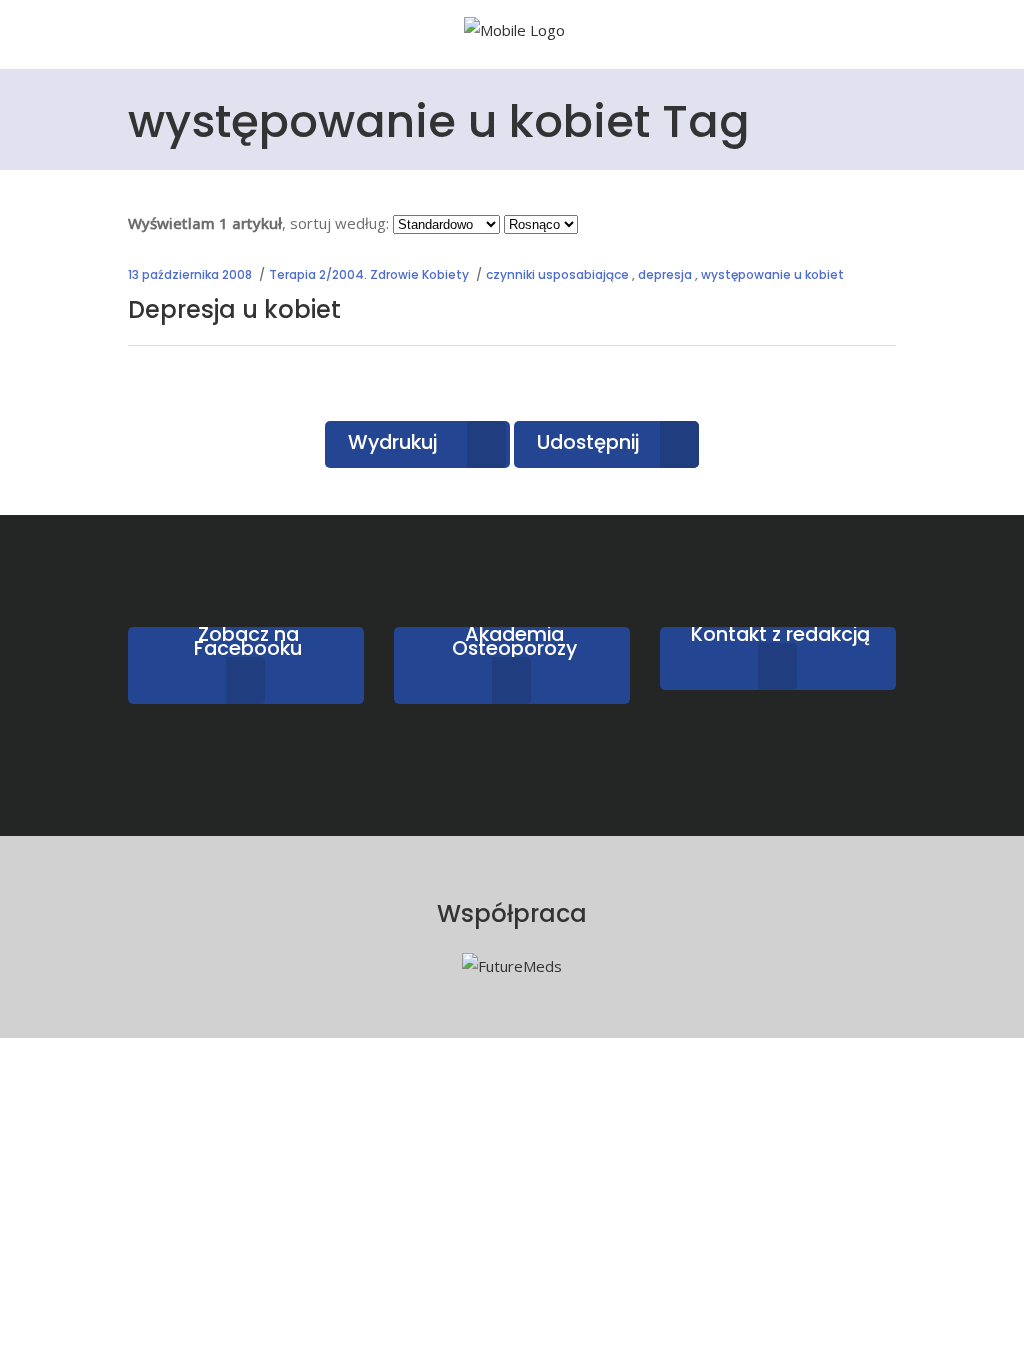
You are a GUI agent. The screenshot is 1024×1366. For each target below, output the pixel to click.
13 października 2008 (190, 274)
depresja (665, 274)
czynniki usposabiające (557, 274)
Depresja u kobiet (234, 309)
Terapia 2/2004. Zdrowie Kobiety (369, 274)
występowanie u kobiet (772, 274)
